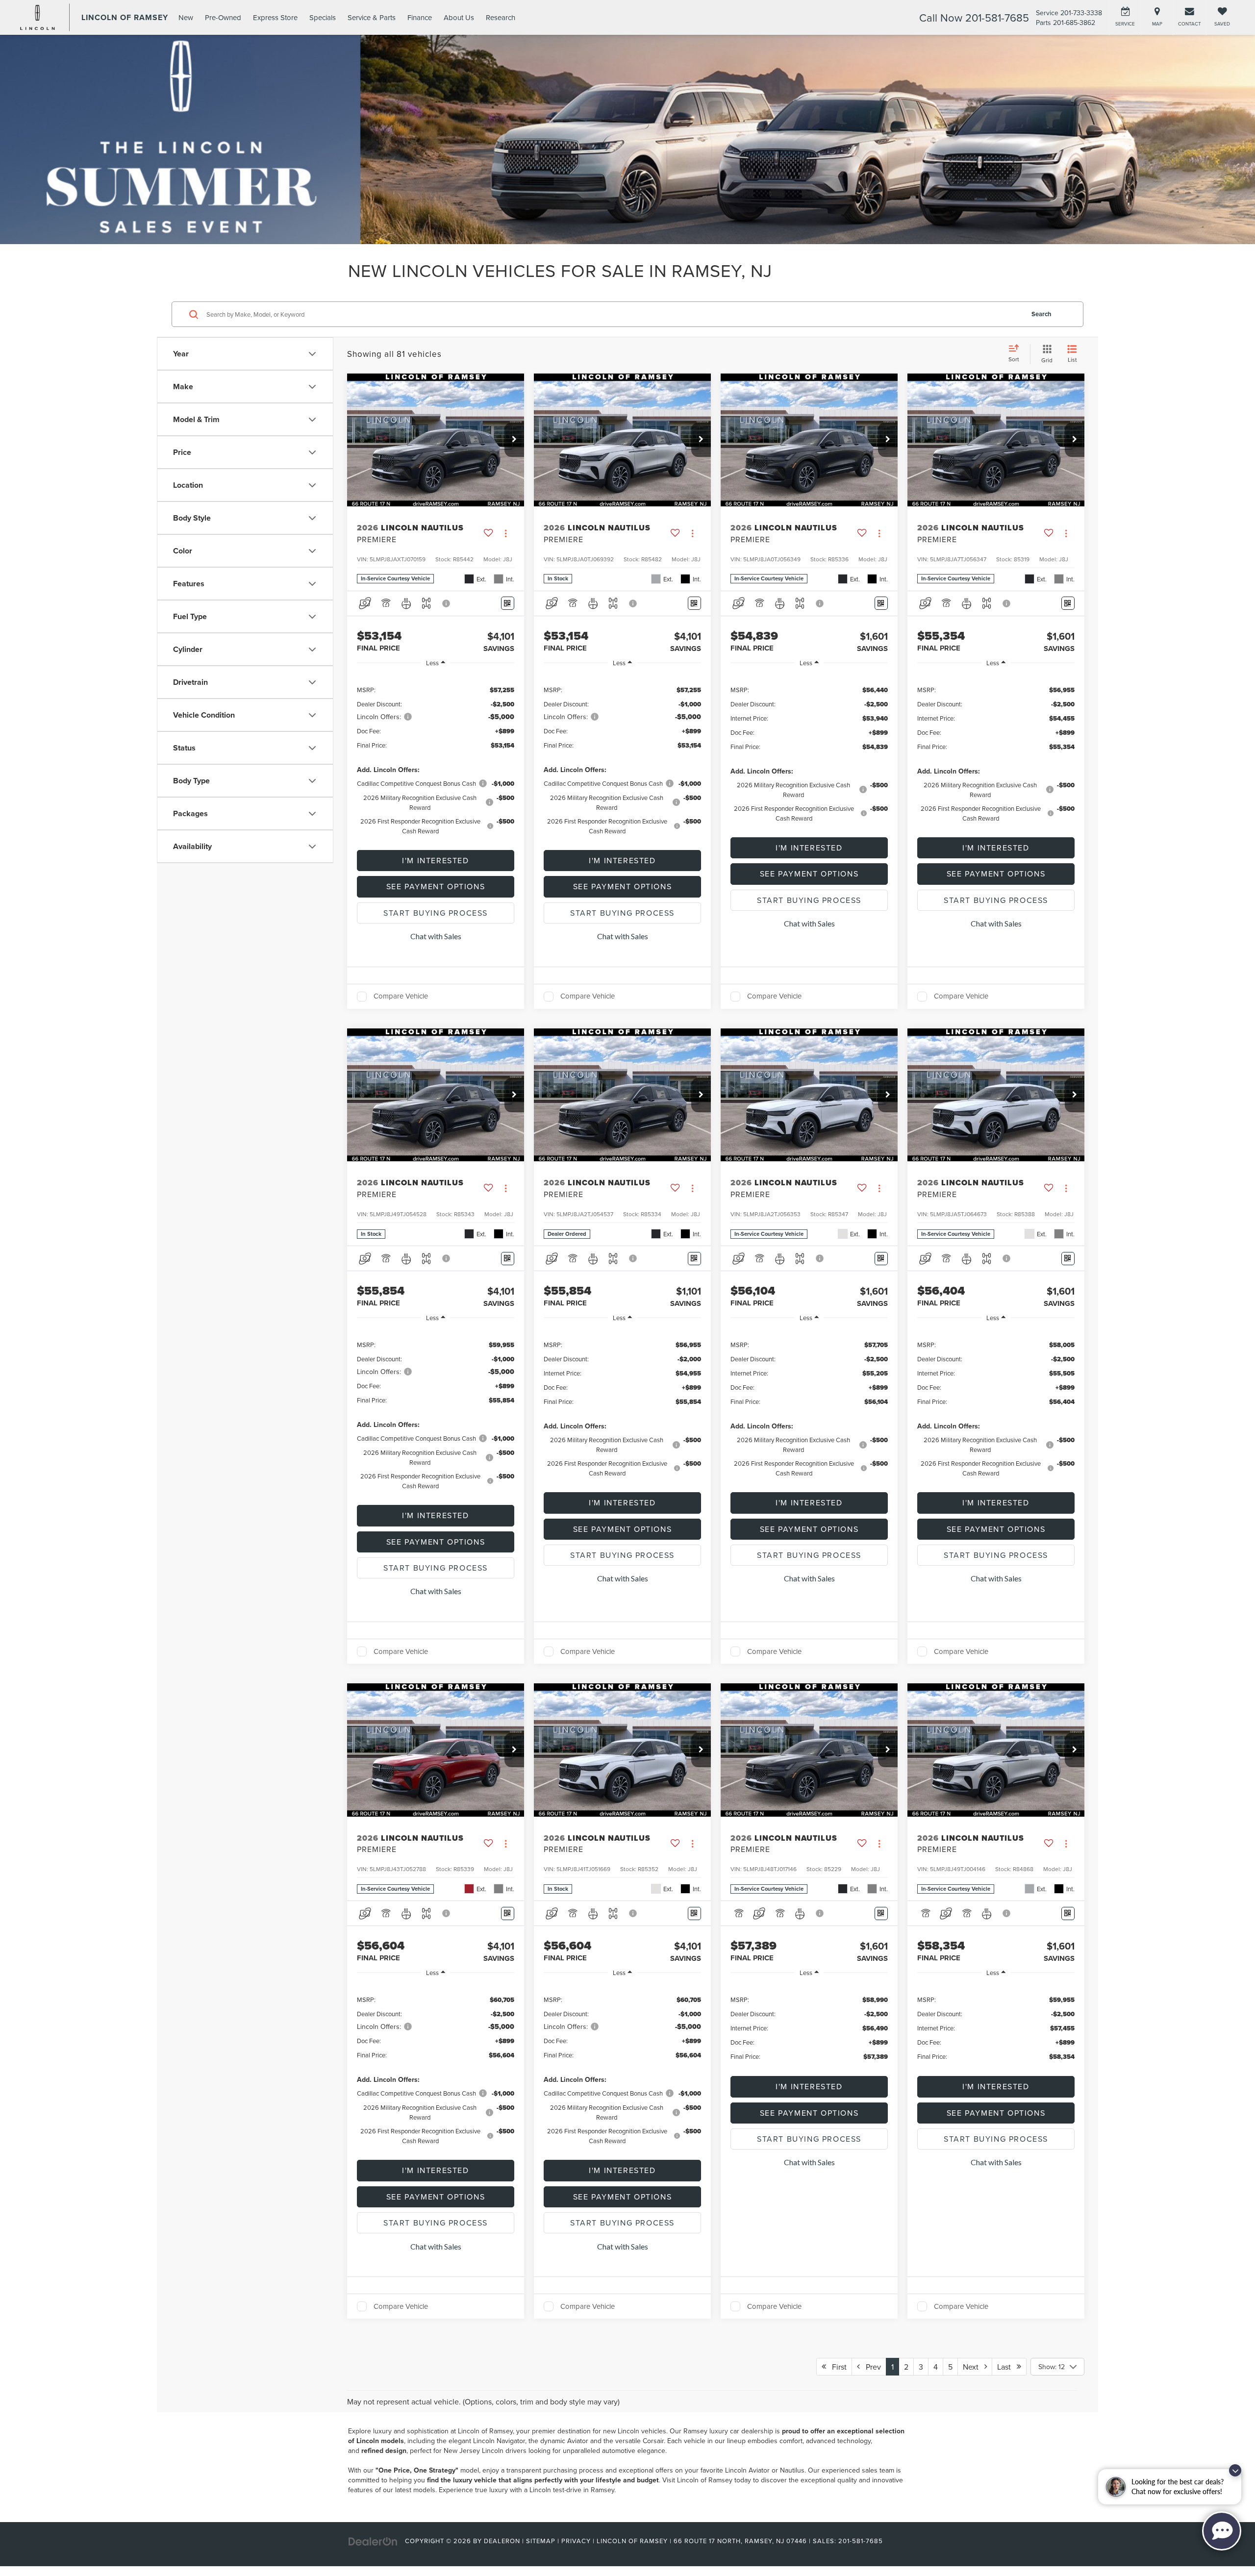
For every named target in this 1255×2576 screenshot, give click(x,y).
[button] (514, 440)
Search (1042, 314)
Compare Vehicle (401, 997)
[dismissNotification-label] (1235, 2470)
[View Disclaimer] (447, 603)
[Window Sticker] (508, 603)
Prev (870, 2367)
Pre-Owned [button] (223, 17)
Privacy (576, 2541)
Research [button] (501, 17)
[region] (436, 760)
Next (974, 2367)
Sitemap (541, 2541)
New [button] (186, 17)
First (836, 2367)
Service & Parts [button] (372, 17)
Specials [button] (323, 17)
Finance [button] (420, 17)
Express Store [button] (275, 17)
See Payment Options (436, 886)
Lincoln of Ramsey (485, 2431)
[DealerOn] (373, 2541)
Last (1007, 2367)
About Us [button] (459, 17)
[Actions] (506, 534)
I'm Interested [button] (435, 860)
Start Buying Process (436, 913)
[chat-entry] (1222, 2531)
